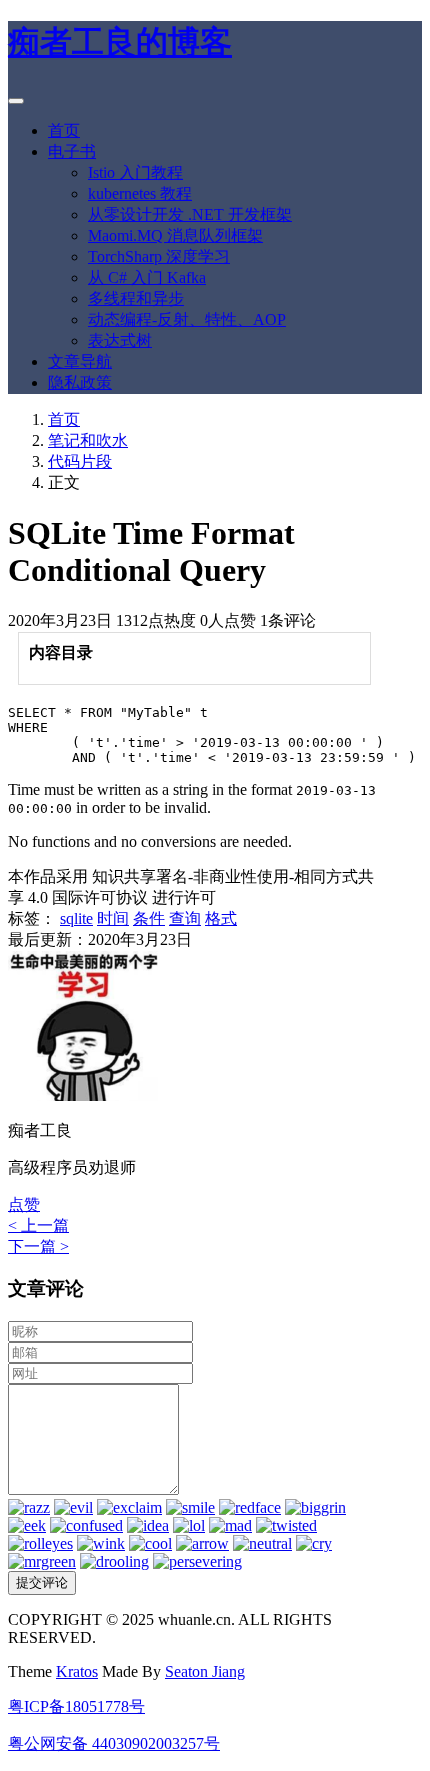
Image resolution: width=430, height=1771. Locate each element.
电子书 (72, 151)
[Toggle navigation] (16, 101)
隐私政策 (80, 382)
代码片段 (80, 461)
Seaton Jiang (205, 1671)
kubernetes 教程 (140, 193)
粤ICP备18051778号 (76, 1706)
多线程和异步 (136, 298)
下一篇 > (38, 1246)
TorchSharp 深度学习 (159, 256)
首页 (64, 130)
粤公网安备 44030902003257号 (114, 1743)
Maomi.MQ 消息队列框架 (175, 235)
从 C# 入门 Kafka (147, 277)
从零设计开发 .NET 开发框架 (190, 214)
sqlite (76, 918)
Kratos (77, 1671)
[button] (24, 1204)
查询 (185, 918)
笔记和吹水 (88, 440)
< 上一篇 (38, 1225)
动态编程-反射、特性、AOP (187, 319)
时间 (113, 918)
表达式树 (120, 340)
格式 (221, 918)
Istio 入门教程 (135, 172)
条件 (149, 918)
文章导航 (80, 361)
